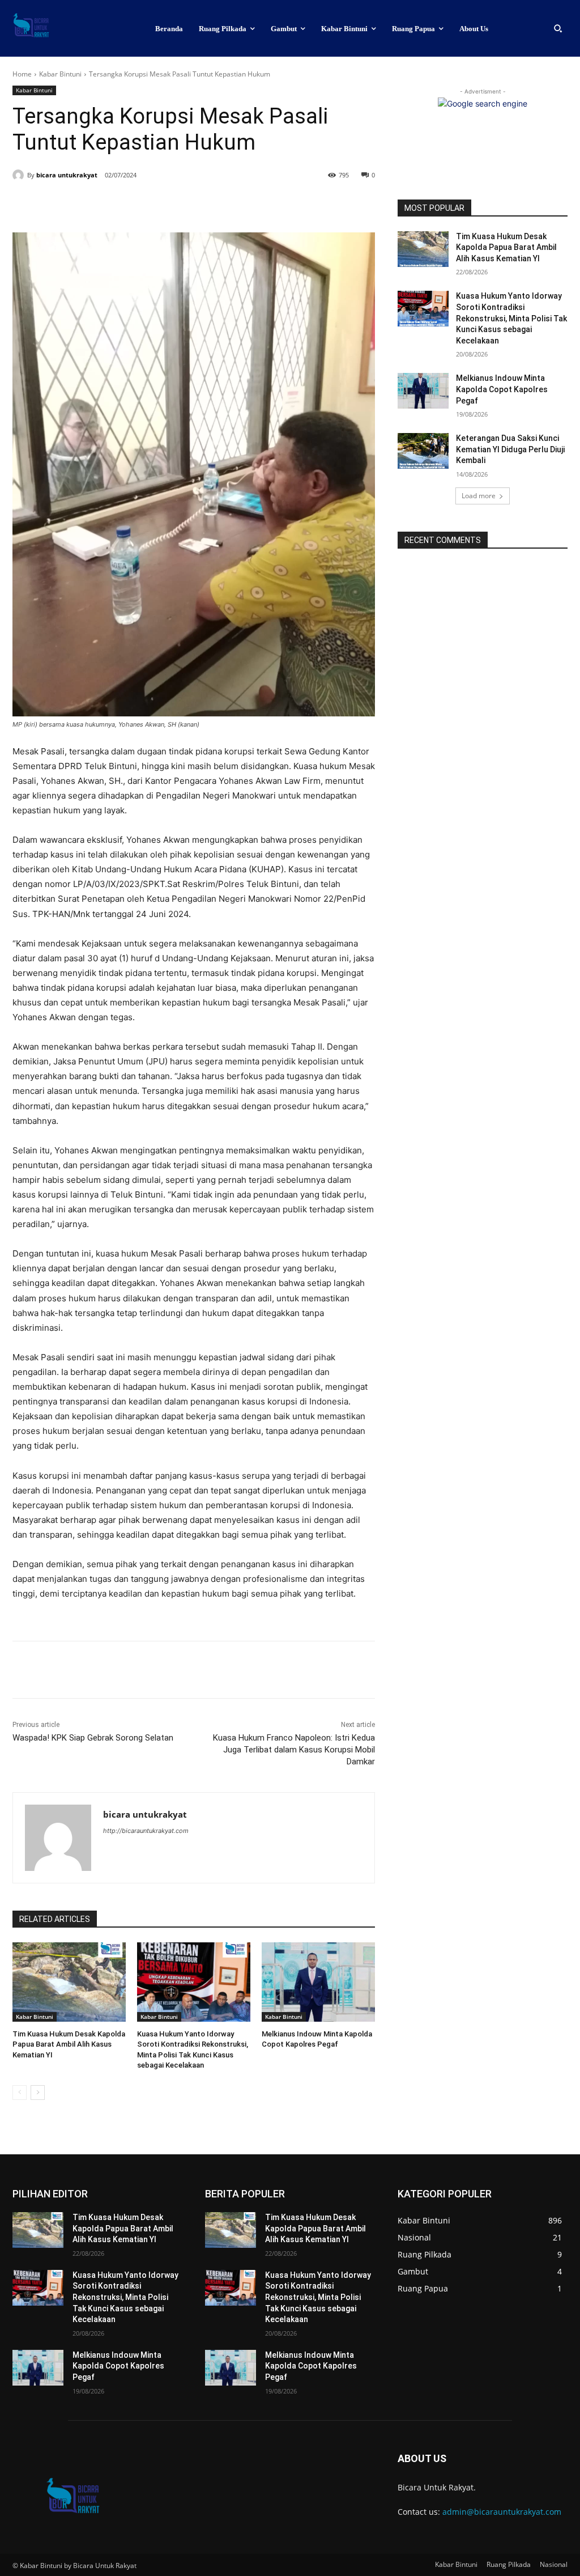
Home (22, 74)
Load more (479, 496)
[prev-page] (20, 2093)
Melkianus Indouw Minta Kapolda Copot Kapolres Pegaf (502, 389)
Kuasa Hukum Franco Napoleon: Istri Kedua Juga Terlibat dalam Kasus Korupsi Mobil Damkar (294, 1750)
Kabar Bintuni (60, 74)
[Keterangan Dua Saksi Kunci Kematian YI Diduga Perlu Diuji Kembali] (423, 451)
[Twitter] (117, 204)
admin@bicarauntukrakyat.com (502, 2512)
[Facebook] (91, 204)
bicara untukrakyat (67, 175)
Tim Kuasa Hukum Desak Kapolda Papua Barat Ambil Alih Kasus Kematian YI (69, 2044)
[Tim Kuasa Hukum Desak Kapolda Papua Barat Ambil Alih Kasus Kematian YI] (69, 1982)
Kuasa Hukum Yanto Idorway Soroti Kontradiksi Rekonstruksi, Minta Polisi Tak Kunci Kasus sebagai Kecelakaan (511, 318)
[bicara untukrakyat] (20, 175)
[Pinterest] (143, 204)
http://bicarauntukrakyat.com (146, 1831)
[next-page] (38, 2093)
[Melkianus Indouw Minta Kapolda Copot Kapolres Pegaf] (318, 1982)
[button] (558, 28)
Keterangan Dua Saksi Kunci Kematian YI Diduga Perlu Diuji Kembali (510, 449)
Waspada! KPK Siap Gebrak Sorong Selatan (93, 1738)
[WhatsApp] (169, 204)
